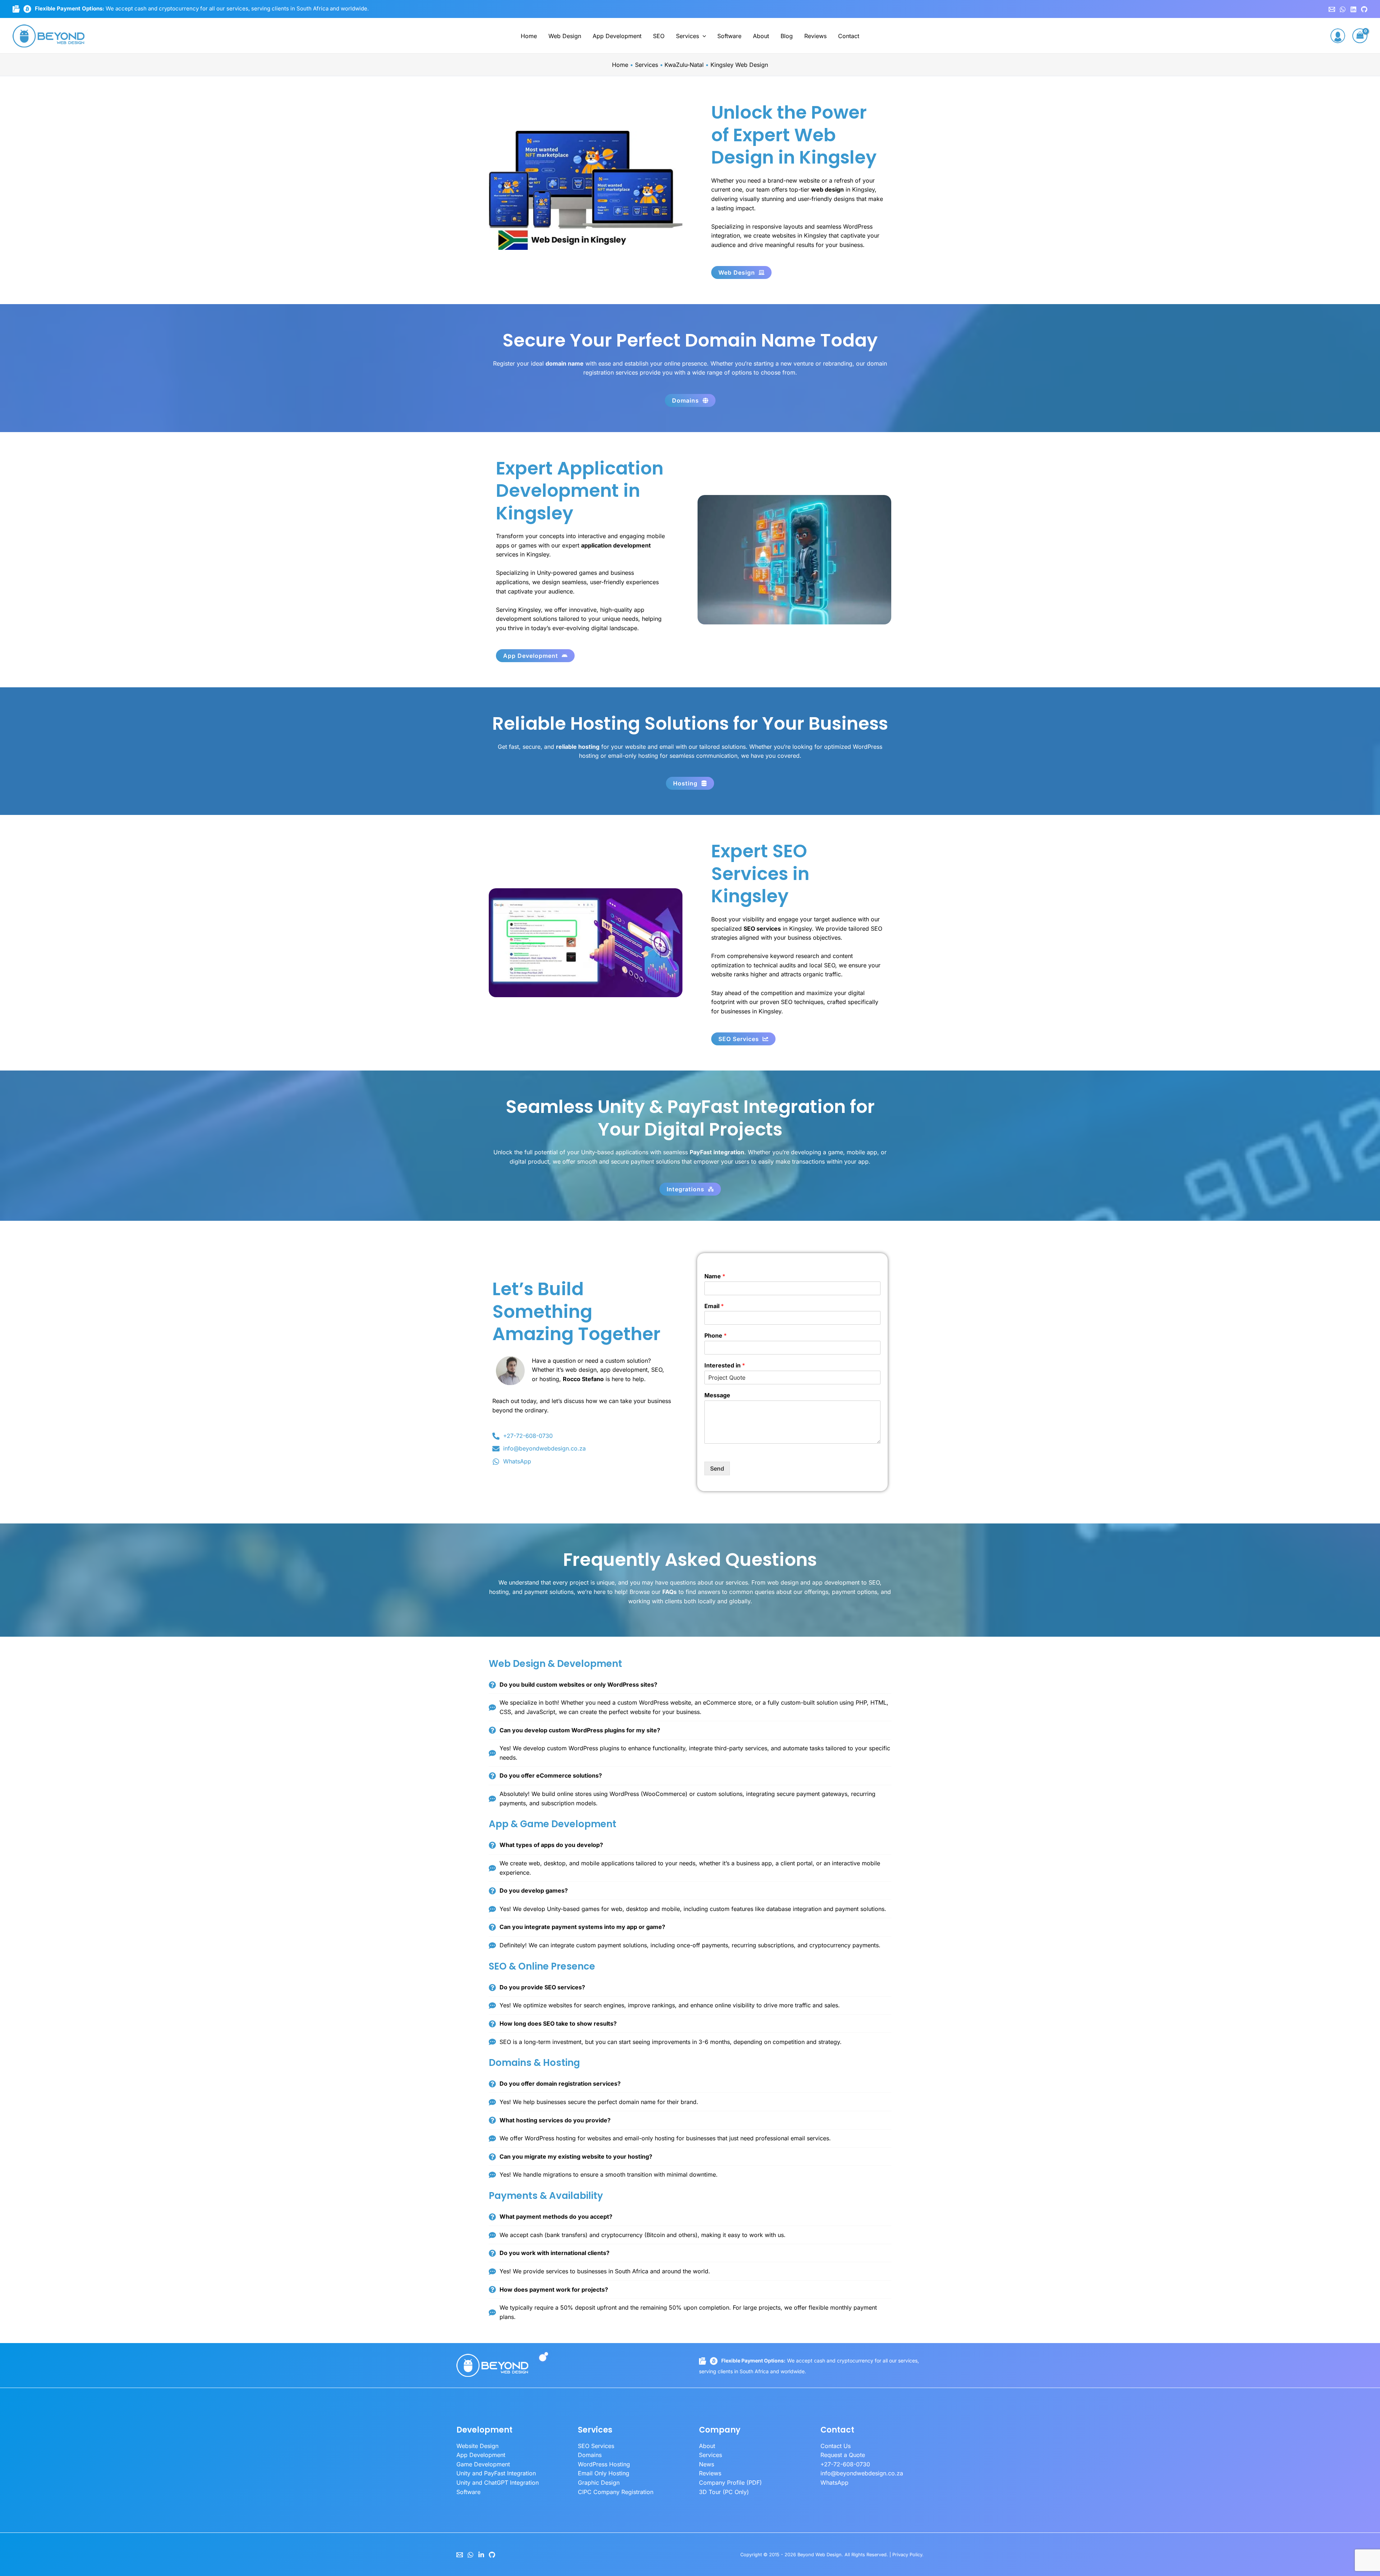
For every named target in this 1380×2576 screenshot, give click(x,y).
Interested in (725, 1365)
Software (729, 36)
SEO (659, 36)
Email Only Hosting (604, 2473)
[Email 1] (1332, 9)
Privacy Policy (907, 2555)
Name (715, 1276)
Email (714, 1306)
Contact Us (836, 2446)
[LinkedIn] (481, 2555)
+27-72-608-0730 (845, 2464)
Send (717, 1468)
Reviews (815, 36)
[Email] (460, 2555)
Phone (716, 1335)
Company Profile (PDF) (730, 2483)
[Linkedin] (1353, 9)
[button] (703, 36)
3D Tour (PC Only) (724, 2492)
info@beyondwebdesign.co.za (862, 2473)
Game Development (483, 2464)
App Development (617, 36)
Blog (787, 36)
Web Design (565, 36)
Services (687, 36)
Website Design (477, 2446)
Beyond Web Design (820, 2555)
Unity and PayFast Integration (496, 2473)
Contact (849, 36)
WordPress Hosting (604, 2464)
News (707, 2464)
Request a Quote (843, 2455)
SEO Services (596, 2446)
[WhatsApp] (1343, 9)
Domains (590, 2455)
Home (529, 36)
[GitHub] (1364, 9)
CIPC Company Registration (616, 2492)
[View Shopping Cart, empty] (1360, 36)
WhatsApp (834, 2483)
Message (717, 1395)
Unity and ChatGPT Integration (498, 2483)
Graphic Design (599, 2483)
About (761, 36)
